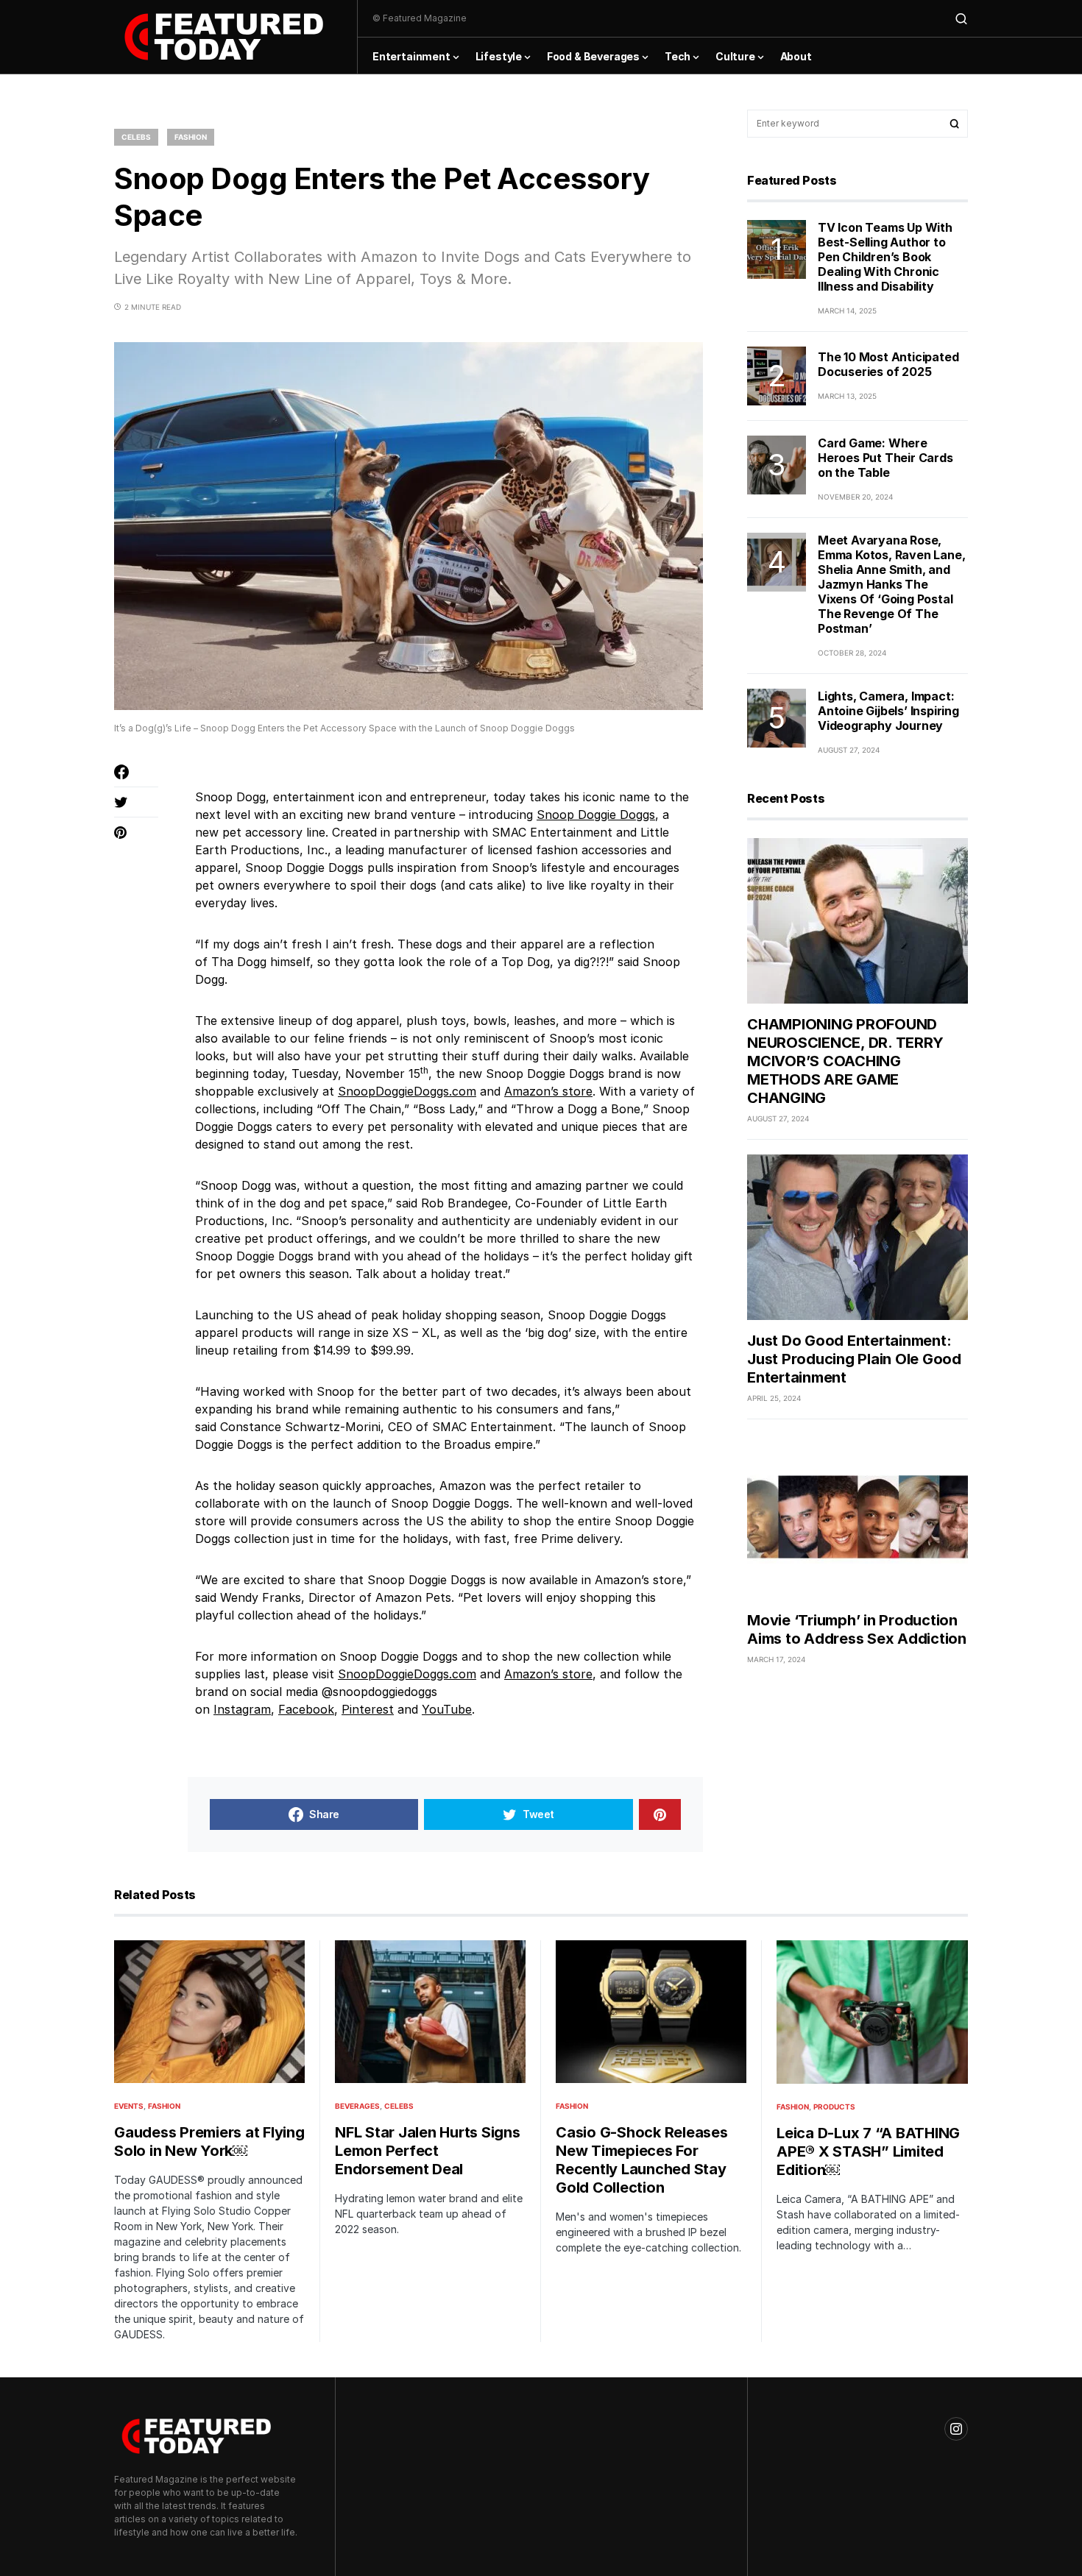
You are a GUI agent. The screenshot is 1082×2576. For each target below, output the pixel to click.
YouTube (447, 1709)
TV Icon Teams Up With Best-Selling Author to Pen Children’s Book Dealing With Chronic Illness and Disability (885, 257)
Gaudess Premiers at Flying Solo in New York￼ (209, 2142)
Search (955, 124)
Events (129, 2106)
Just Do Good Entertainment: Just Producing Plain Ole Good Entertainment (854, 1359)
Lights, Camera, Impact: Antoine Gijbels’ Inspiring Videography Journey (888, 711)
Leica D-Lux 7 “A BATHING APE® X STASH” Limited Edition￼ (868, 2151)
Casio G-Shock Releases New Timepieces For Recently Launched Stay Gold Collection (642, 2160)
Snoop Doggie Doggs (596, 815)
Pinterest (368, 1709)
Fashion (191, 137)
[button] (961, 18)
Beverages (357, 2106)
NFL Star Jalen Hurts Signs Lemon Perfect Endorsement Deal (428, 2151)
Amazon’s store (548, 1091)
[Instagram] (956, 2429)
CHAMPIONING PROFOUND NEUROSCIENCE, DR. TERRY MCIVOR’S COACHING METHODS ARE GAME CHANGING (845, 1061)
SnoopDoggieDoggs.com (407, 1091)
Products (834, 2107)
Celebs (136, 137)
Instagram (242, 1709)
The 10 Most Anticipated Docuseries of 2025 (888, 365)
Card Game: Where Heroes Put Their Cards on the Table (885, 458)
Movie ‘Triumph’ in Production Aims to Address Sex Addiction (857, 1629)
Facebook (306, 1709)
